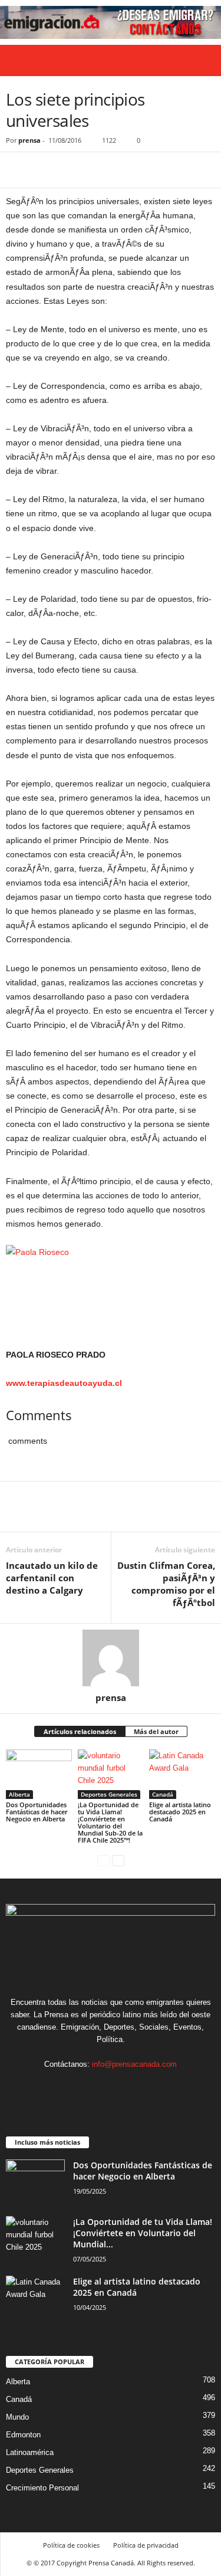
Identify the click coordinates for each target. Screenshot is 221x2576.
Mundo (17, 2417)
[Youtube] (147, 2087)
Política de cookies (71, 2545)
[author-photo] (111, 1658)
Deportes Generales (109, 1794)
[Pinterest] (72, 170)
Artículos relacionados (80, 1731)
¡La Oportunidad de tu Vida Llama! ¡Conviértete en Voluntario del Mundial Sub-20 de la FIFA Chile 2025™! (110, 1822)
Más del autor (156, 1731)
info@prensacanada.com (134, 2064)
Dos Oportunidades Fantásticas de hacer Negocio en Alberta (37, 1812)
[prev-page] (103, 1860)
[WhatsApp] (99, 170)
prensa (29, 140)
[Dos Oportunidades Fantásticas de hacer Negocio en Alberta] (39, 1774)
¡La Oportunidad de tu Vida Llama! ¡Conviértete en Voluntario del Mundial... (143, 2233)
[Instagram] (100, 2087)
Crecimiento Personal (42, 2488)
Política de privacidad (146, 2545)
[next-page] (118, 1860)
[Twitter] (45, 170)
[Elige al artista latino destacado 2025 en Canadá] (182, 1774)
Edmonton (23, 2435)
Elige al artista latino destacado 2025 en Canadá (180, 1812)
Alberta (19, 1794)
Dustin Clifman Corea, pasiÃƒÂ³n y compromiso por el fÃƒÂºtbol (166, 1584)
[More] (127, 170)
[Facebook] (18, 170)
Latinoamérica (30, 2452)
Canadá (163, 1794)
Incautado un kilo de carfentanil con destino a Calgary (52, 1578)
